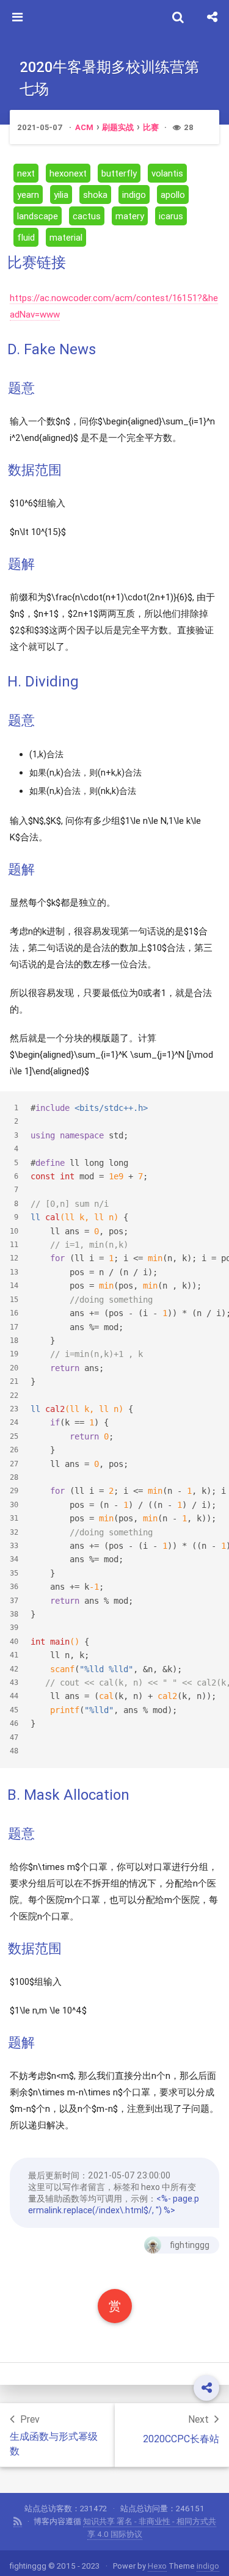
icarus (171, 216)
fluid (26, 237)
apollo (173, 195)
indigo (134, 195)
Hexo (157, 2566)
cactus (87, 216)
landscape (38, 216)
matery (130, 216)
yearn (28, 195)
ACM (84, 127)
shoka (95, 195)
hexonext (68, 173)
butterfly (119, 173)
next (26, 173)
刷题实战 (118, 127)
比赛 (151, 127)
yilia (61, 195)
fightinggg (190, 2245)
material (66, 237)
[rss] (18, 2522)
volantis (167, 173)
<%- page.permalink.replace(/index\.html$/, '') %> (114, 2204)
